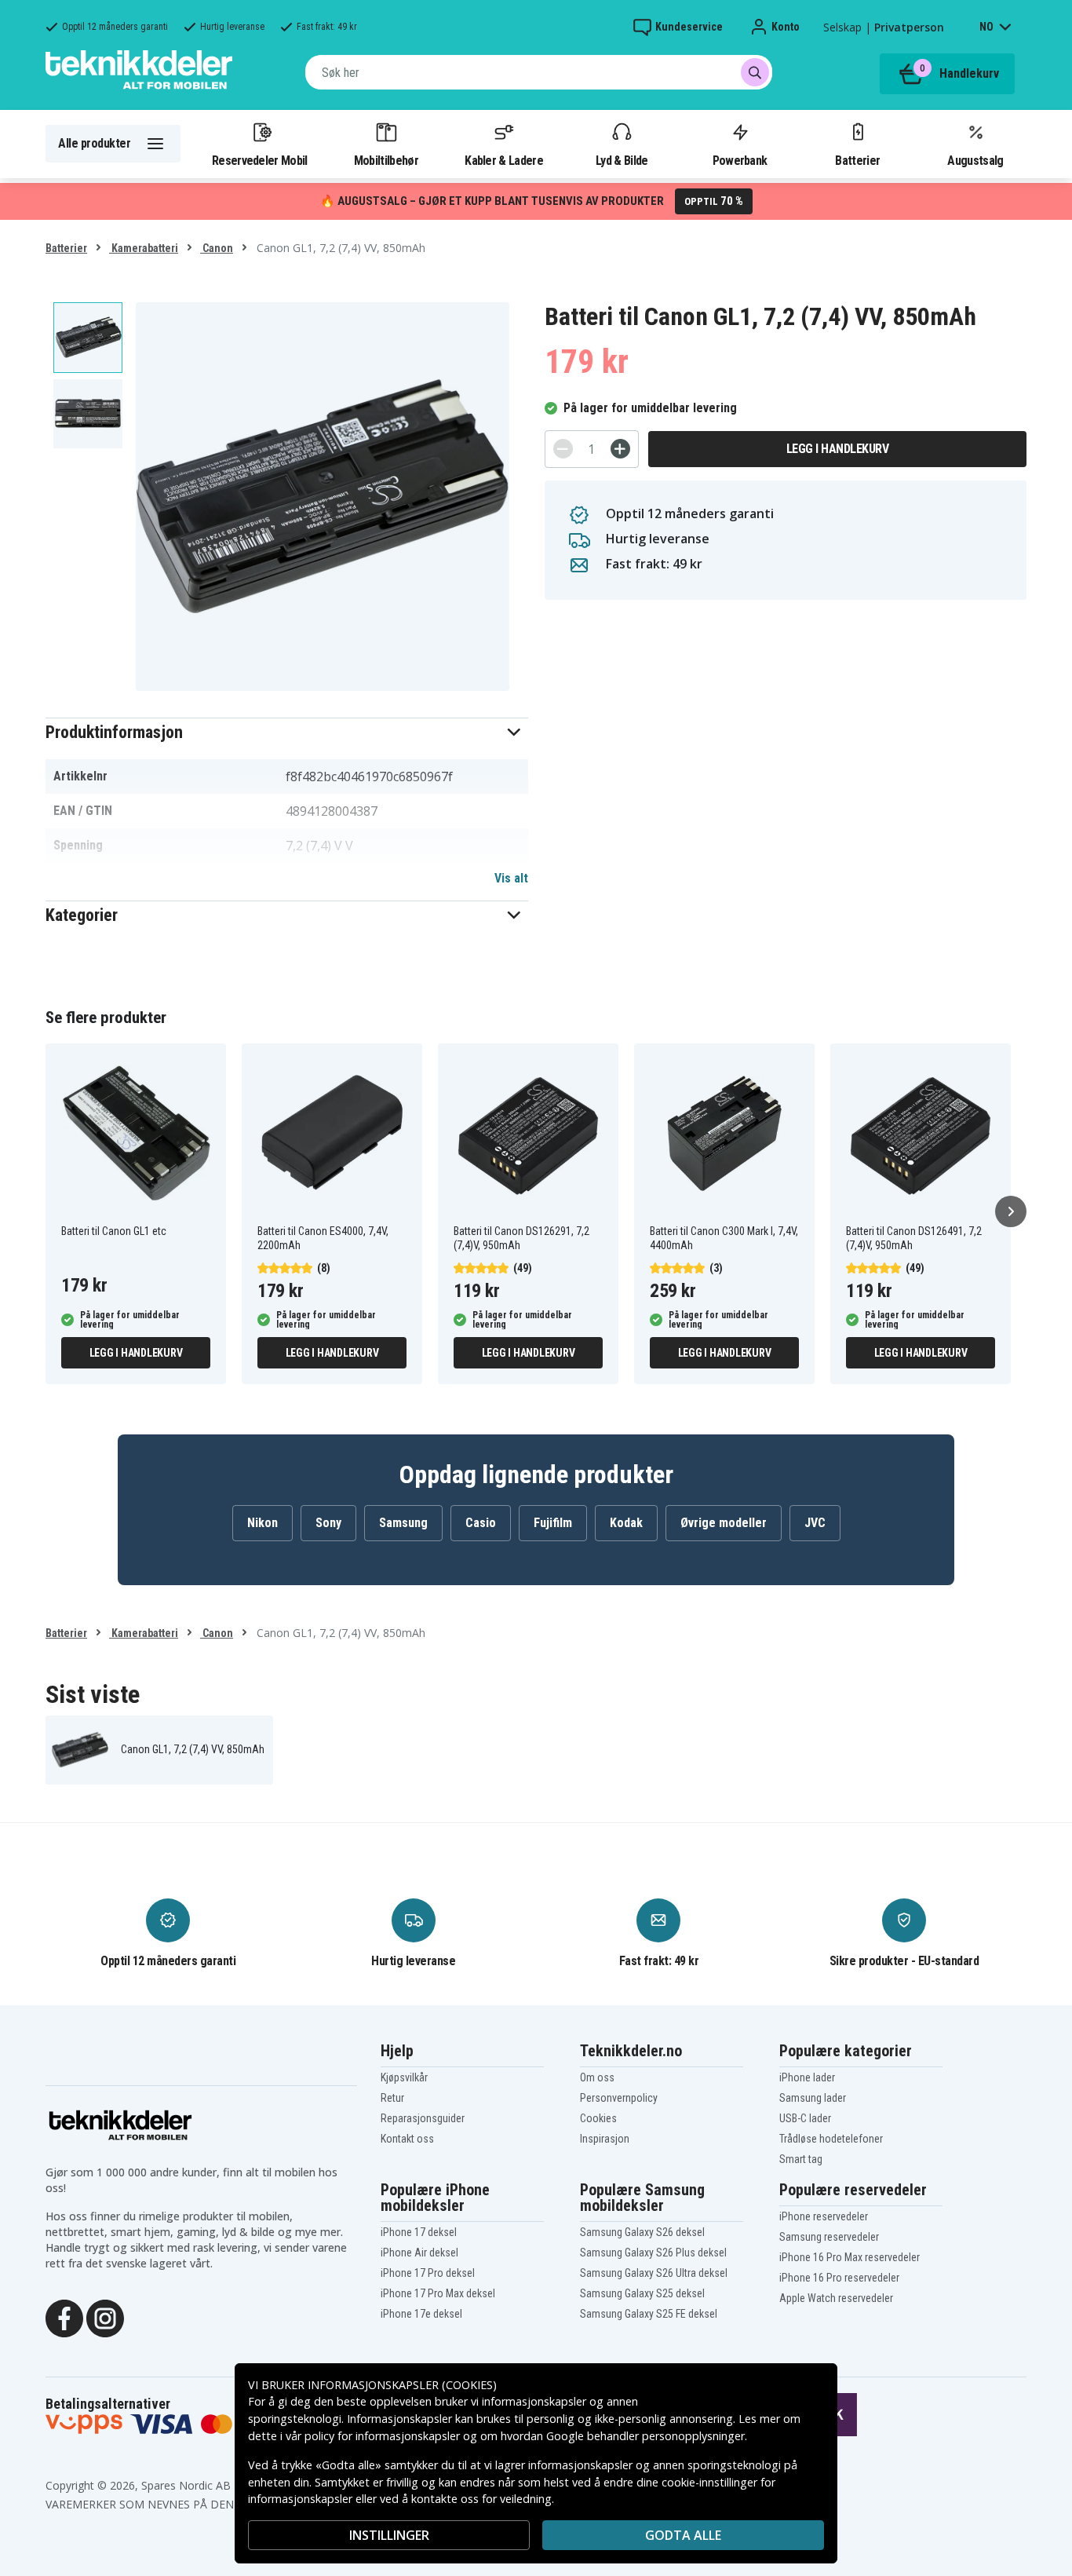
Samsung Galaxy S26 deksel (642, 2232)
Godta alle (683, 2535)
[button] (287, 732)
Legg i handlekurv (838, 449)
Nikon (263, 1523)
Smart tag (801, 2159)
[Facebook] (64, 2317)
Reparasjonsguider (423, 2118)
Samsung (403, 1523)
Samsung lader (813, 2098)
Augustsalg (975, 160)
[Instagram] (105, 2317)
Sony (328, 1523)
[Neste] (1011, 1211)
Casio (481, 1523)
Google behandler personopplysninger (645, 2436)
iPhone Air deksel (419, 2253)
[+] (620, 449)
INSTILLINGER (389, 2535)
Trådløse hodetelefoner (831, 2139)
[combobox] (539, 72)
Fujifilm (553, 1523)
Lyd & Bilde (622, 160)
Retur (392, 2098)
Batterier (857, 160)
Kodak (626, 1523)
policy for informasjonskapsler (382, 2436)
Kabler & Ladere (504, 160)
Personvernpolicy (619, 2098)
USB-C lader (805, 2118)
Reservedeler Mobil (260, 160)
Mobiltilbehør (386, 160)
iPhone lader (807, 2077)
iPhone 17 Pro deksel (428, 2273)
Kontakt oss (407, 2139)
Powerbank (740, 160)
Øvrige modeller (724, 1523)
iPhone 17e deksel (421, 2314)
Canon (217, 248)
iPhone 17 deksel (419, 2232)
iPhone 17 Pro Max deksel (438, 2293)
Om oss (597, 2077)
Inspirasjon (605, 2139)
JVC (815, 1523)
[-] (563, 449)
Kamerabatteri (144, 248)
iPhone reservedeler (824, 2216)
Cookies (598, 2118)
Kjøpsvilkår (404, 2077)
